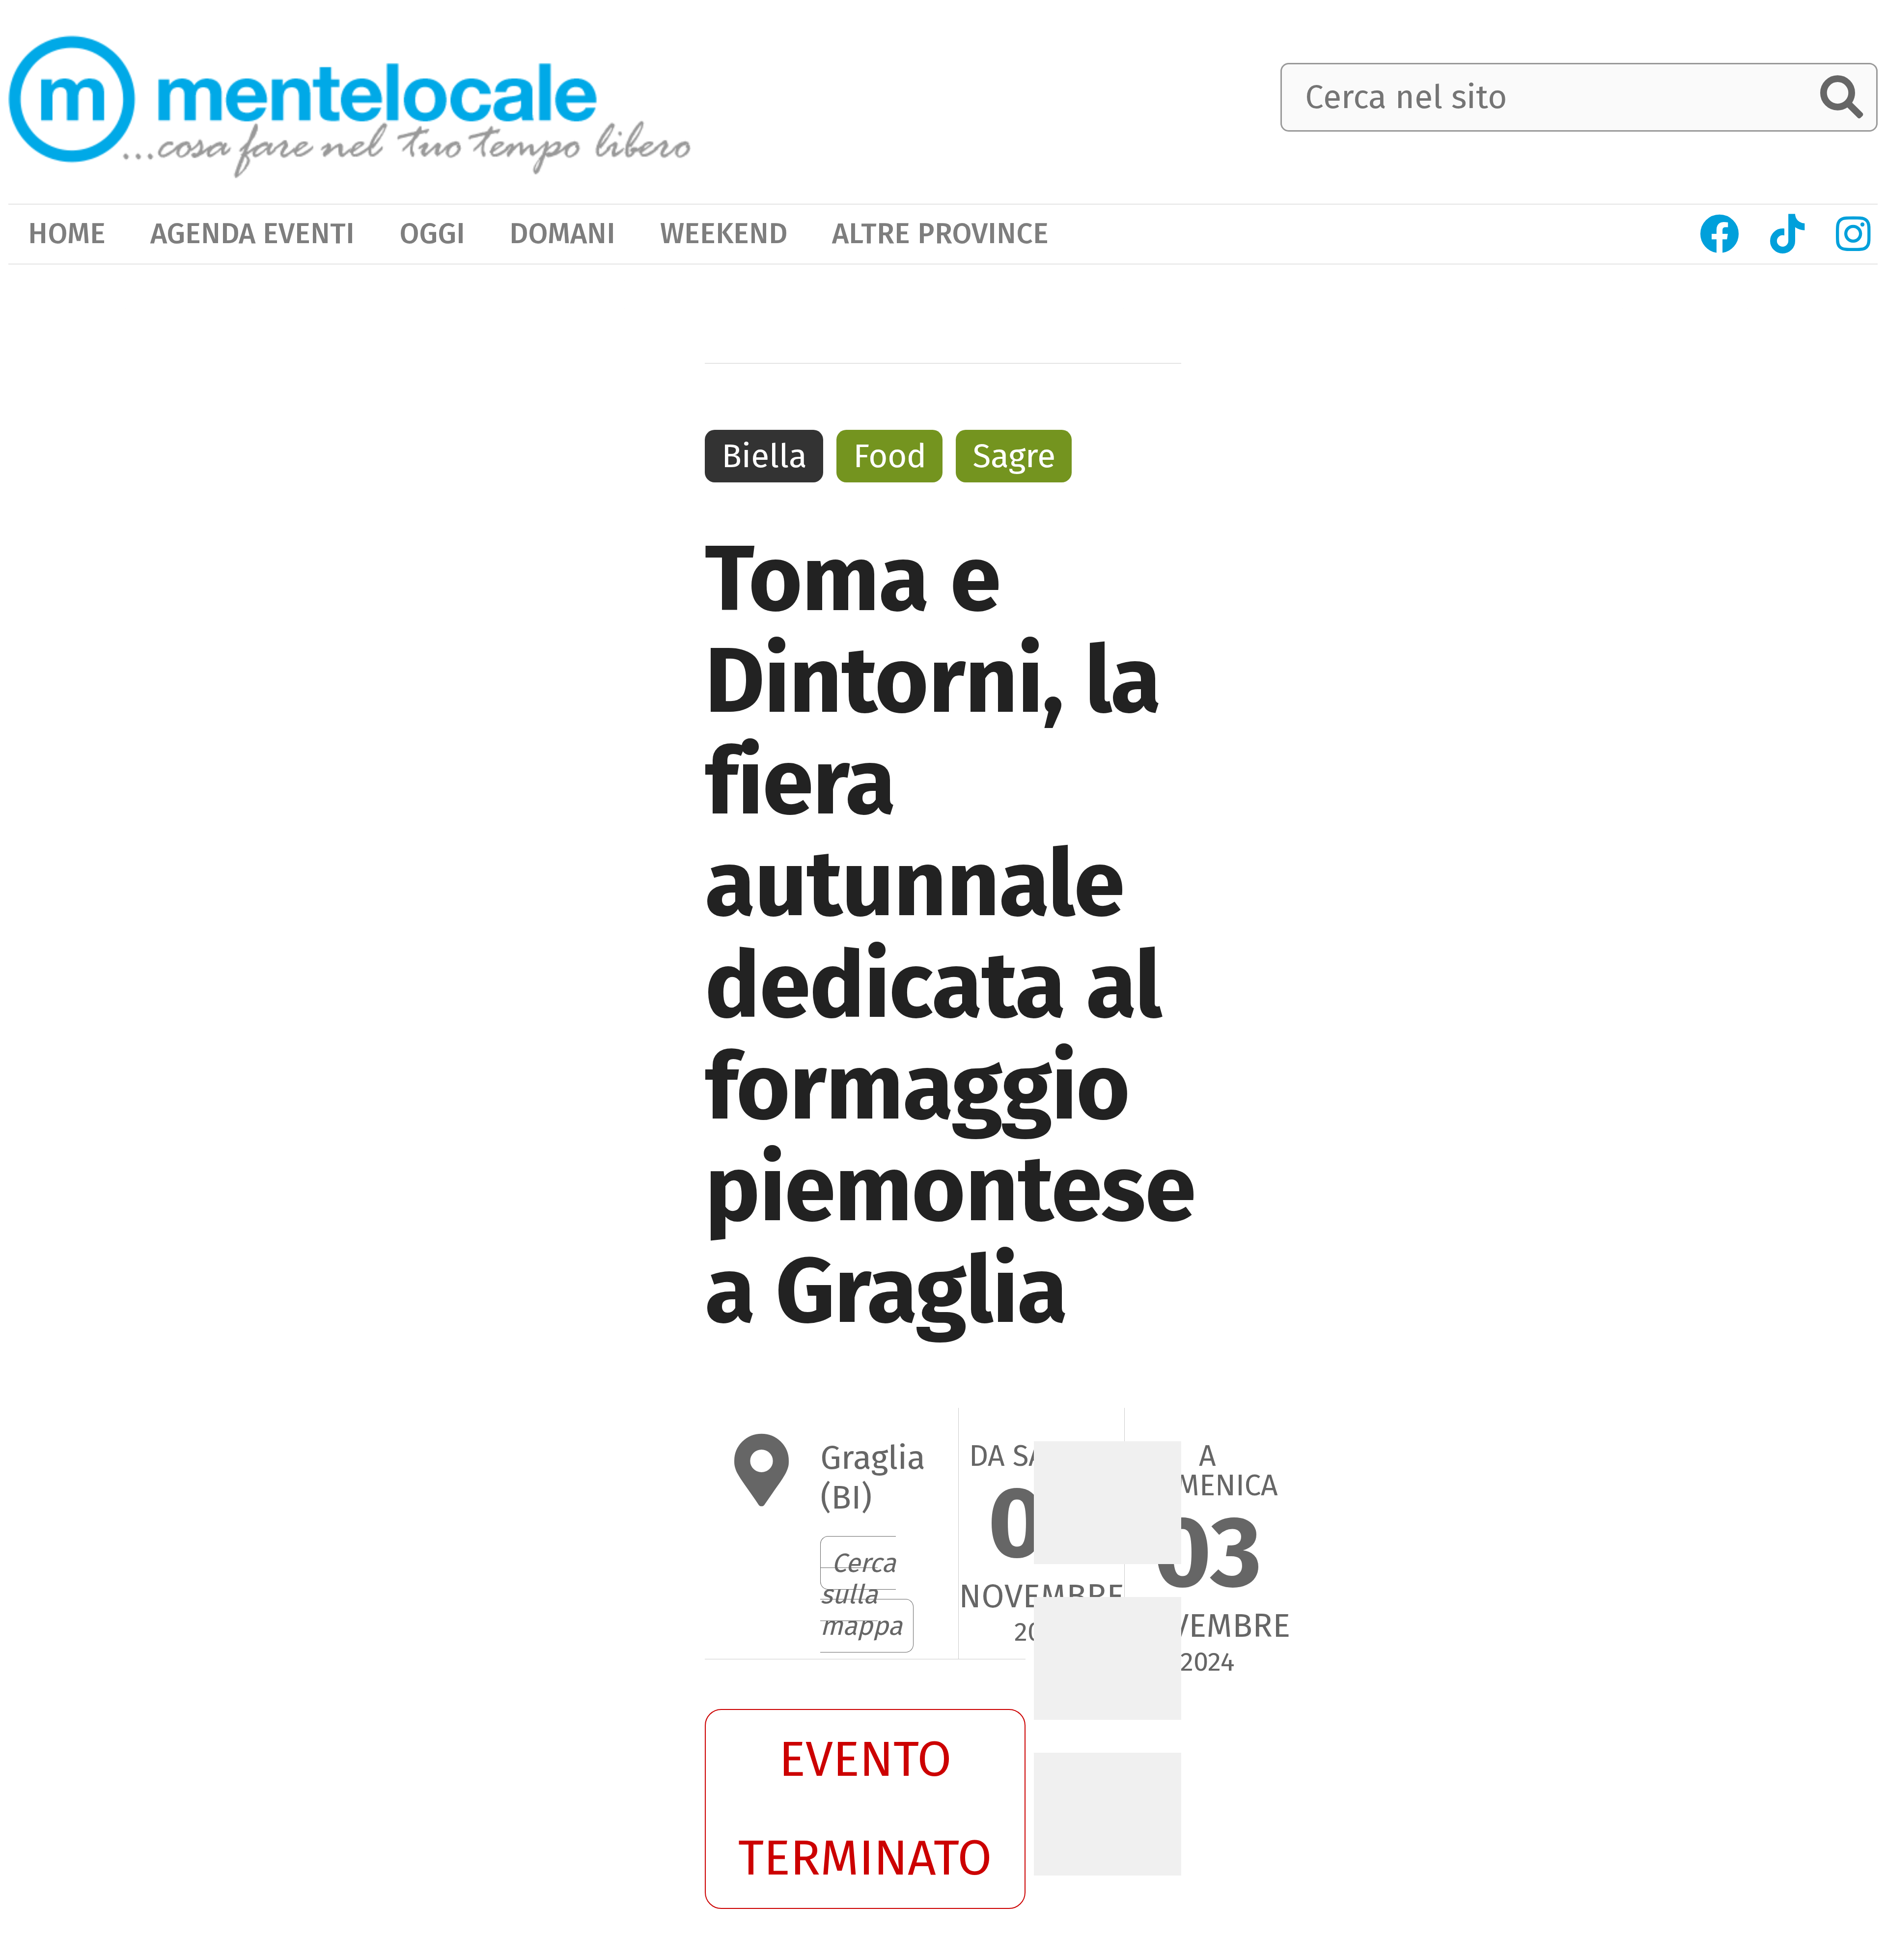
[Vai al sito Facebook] (1720, 234)
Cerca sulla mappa (861, 1594)
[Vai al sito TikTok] (1788, 234)
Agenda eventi (252, 234)
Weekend (724, 234)
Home (67, 234)
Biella (764, 456)
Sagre (1014, 456)
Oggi (432, 234)
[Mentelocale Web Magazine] (350, 99)
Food (890, 456)
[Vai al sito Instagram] (1853, 234)
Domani (562, 234)
